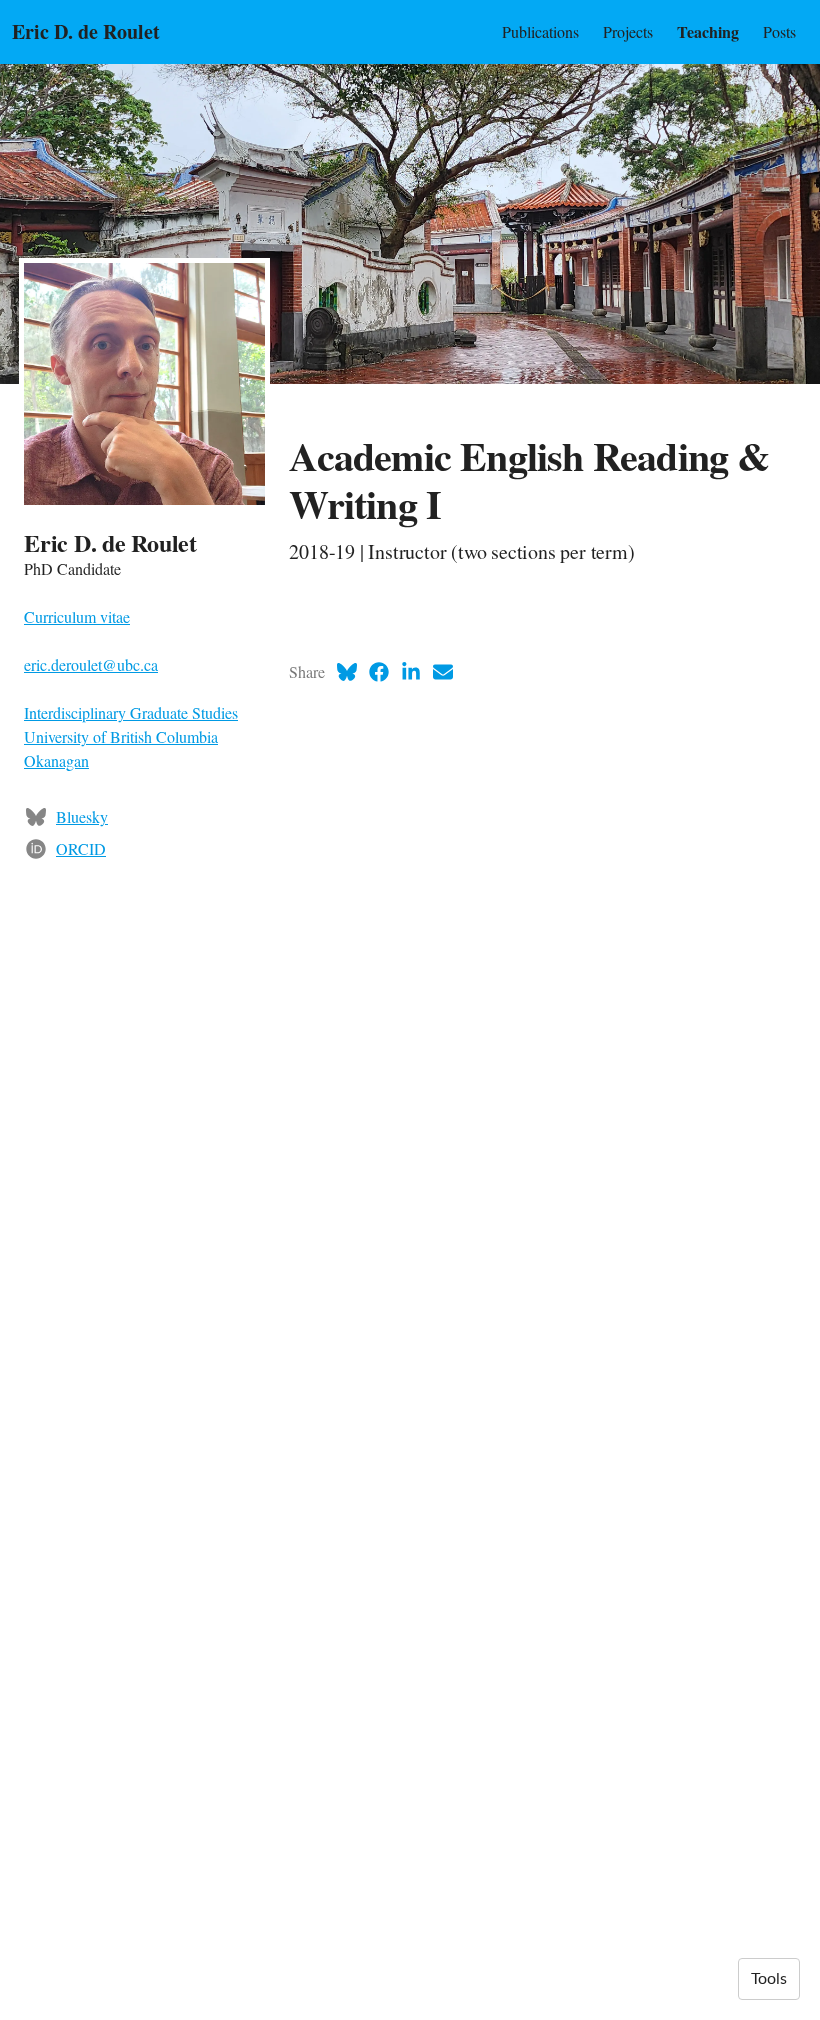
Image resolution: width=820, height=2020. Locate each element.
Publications (540, 31)
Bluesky (82, 816)
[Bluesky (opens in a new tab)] (347, 672)
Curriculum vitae (77, 616)
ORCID (81, 848)
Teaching (708, 31)
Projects (628, 31)
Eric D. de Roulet (86, 31)
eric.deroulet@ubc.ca (91, 664)
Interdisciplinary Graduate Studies (131, 712)
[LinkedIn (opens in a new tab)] (411, 672)
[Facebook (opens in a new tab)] (379, 672)
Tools (769, 1979)
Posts (779, 31)
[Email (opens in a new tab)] (443, 672)
